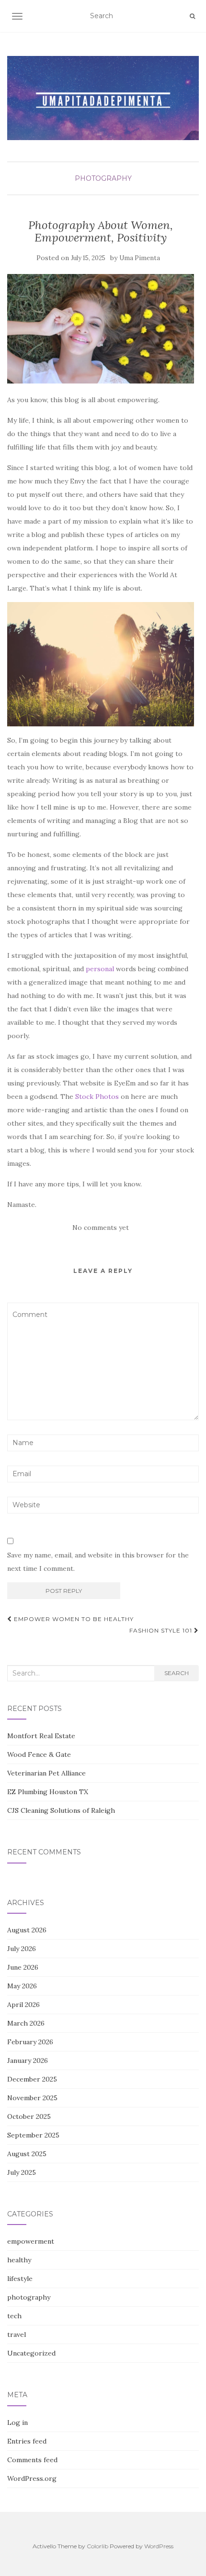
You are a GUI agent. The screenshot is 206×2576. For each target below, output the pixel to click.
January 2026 (28, 2061)
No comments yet (101, 1228)
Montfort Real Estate (41, 1736)
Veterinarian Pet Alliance (46, 1773)
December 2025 (32, 2079)
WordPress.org (32, 2478)
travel (17, 2335)
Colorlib (97, 2546)
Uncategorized (31, 2353)
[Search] (192, 16)
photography (103, 178)
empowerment (31, 2241)
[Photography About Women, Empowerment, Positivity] (101, 329)
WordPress (159, 2546)
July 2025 (22, 2172)
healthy (19, 2260)
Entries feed (27, 2441)
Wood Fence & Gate (39, 1754)
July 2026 (22, 1949)
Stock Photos (97, 1096)
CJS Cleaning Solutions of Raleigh (61, 1810)
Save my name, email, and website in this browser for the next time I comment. (98, 1562)
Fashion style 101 (162, 1630)
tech (14, 2316)
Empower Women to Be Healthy (73, 1619)
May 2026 (22, 1986)
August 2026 (27, 1930)
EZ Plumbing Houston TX (48, 1792)
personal (100, 969)
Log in (17, 2423)
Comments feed (32, 2460)
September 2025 (33, 2135)
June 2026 (23, 1967)
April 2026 (23, 2005)
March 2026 (26, 2023)
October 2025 (29, 2116)
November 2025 (32, 2098)
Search (177, 1673)
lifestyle (20, 2279)
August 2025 (27, 2154)
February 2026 (30, 2042)
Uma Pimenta (140, 258)
